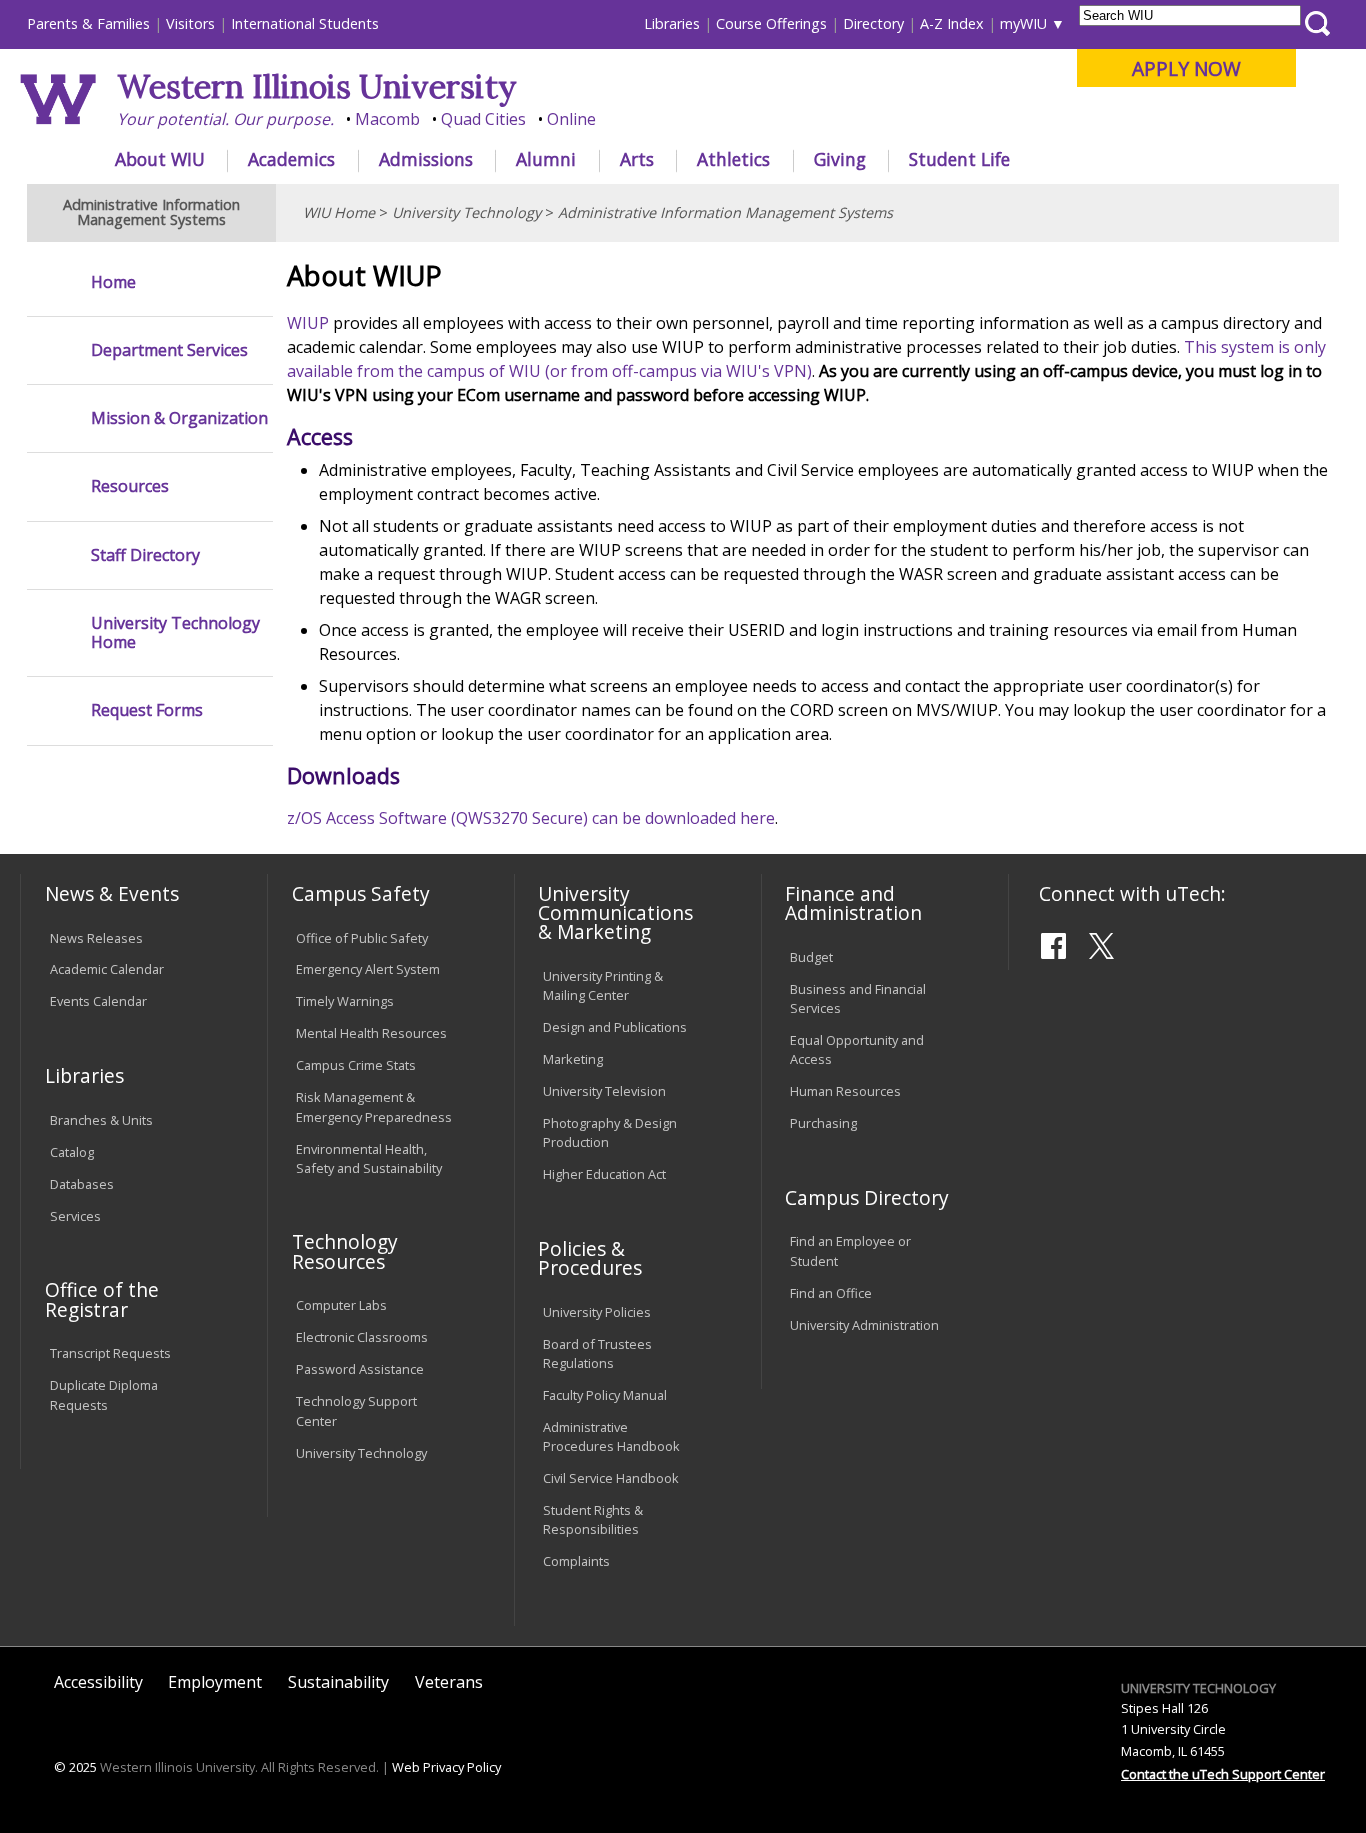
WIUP (308, 323)
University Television (604, 1091)
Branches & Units (101, 1120)
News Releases (96, 938)
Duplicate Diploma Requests (104, 1394)
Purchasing (823, 1123)
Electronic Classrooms (362, 1337)
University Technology (466, 212)
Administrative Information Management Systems (725, 212)
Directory (873, 23)
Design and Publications (615, 1027)
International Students (305, 23)
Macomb (387, 119)
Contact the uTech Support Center (1223, 1774)
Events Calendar (98, 1001)
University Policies (597, 1312)
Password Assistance (360, 1369)
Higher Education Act (604, 1174)
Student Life (959, 159)
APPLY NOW (1186, 68)
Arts (637, 159)
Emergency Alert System (368, 969)
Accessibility (98, 1682)
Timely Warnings (345, 1001)
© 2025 (75, 1767)
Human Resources (845, 1091)
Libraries (672, 23)
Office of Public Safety (362, 938)
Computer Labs (341, 1305)
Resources (130, 486)
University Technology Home (175, 633)
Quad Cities (483, 119)
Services (75, 1216)
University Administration (864, 1325)
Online (571, 119)
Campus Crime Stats (356, 1065)
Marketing (573, 1059)
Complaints (576, 1561)
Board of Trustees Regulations (597, 1353)
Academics (291, 159)
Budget (811, 957)
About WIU (160, 159)
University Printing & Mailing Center (603, 985)
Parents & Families (88, 23)
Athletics (733, 159)
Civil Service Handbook (611, 1478)
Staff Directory (145, 555)
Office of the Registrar (102, 1299)
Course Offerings (771, 23)
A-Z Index (952, 23)
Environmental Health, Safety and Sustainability (369, 1158)
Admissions (426, 159)
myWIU (1023, 23)
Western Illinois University (317, 86)
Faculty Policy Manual (605, 1395)
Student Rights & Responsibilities (593, 1519)
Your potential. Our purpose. (225, 119)
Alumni (546, 159)
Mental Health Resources (371, 1033)
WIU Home (339, 212)
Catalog (72, 1152)
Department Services (169, 350)
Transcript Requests (110, 1353)
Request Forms (147, 710)
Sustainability (338, 1682)
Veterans (449, 1682)
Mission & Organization (179, 418)
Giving (840, 159)
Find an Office (831, 1293)
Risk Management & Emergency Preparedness (374, 1106)
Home (113, 282)
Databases (82, 1184)
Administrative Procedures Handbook (611, 1436)
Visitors (190, 23)
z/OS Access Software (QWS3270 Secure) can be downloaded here (531, 818)
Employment (215, 1682)
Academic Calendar (107, 969)
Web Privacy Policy (446, 1767)
